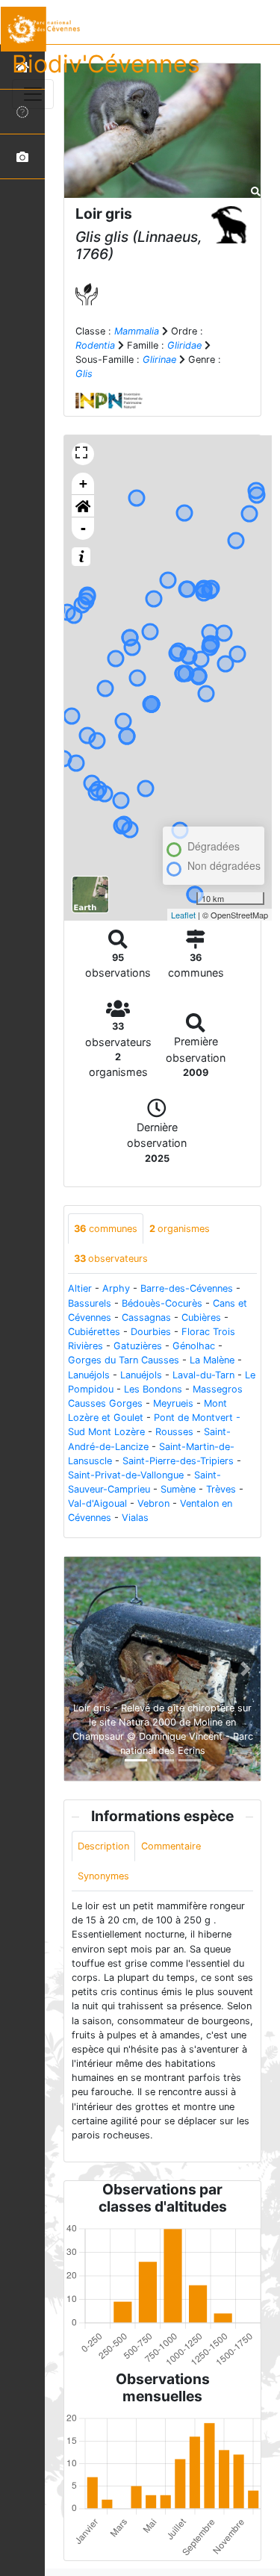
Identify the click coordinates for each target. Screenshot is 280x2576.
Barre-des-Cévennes (187, 1288)
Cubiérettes (94, 1332)
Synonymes (103, 1876)
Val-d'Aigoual (97, 1503)
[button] (83, 506)
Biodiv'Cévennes (106, 64)
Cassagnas (146, 1317)
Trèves (221, 1489)
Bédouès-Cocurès (162, 1303)
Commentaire (171, 1846)
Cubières (201, 1317)
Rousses (174, 1432)
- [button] (83, 528)
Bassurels (90, 1303)
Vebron (153, 1503)
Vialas (135, 1518)
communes (106, 1229)
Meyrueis (173, 1403)
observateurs (111, 1259)
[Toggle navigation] (33, 94)
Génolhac (194, 1346)
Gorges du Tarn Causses (124, 1360)
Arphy (116, 1288)
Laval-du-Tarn (203, 1375)
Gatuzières (138, 1346)
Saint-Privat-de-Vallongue (126, 1475)
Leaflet (183, 915)
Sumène (178, 1489)
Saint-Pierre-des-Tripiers (178, 1461)
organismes (180, 1229)
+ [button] (83, 483)
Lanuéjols (89, 1375)
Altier (80, 1288)
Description (103, 1846)
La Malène (212, 1360)
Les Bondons (153, 1389)
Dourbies (151, 1332)
